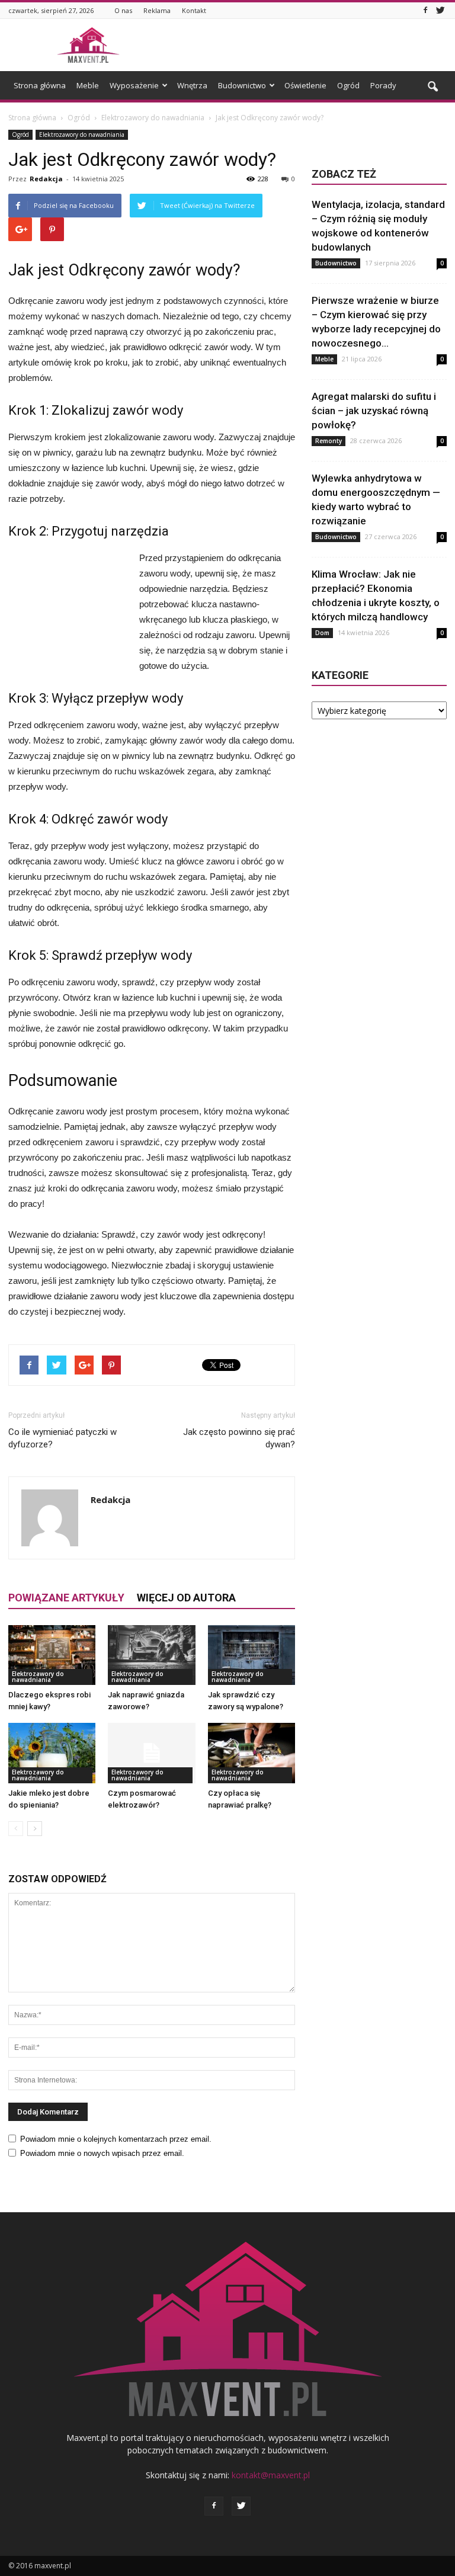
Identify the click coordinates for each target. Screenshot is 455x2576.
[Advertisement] (307, 45)
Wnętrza (192, 85)
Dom (322, 633)
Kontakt (194, 10)
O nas (123, 10)
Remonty (329, 441)
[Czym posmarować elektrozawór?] (151, 1753)
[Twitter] (440, 10)
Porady (383, 85)
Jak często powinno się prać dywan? (239, 1438)
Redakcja (46, 179)
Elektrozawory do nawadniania (82, 134)
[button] (432, 87)
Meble (88, 85)
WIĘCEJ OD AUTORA (186, 1598)
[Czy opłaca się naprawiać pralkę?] (251, 1753)
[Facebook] (425, 10)
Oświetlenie (305, 85)
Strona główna (40, 85)
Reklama (157, 10)
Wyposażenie (134, 85)
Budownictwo (242, 85)
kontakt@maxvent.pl (271, 2475)
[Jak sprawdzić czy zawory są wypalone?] (251, 1655)
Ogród (348, 85)
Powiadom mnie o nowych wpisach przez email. (102, 2153)
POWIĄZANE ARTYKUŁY (66, 1598)
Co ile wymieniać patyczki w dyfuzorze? (63, 1438)
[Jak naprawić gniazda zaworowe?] (151, 1655)
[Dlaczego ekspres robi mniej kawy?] (52, 1655)
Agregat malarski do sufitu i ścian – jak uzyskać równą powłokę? (374, 411)
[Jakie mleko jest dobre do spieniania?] (52, 1753)
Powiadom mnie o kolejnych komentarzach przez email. (116, 2139)
